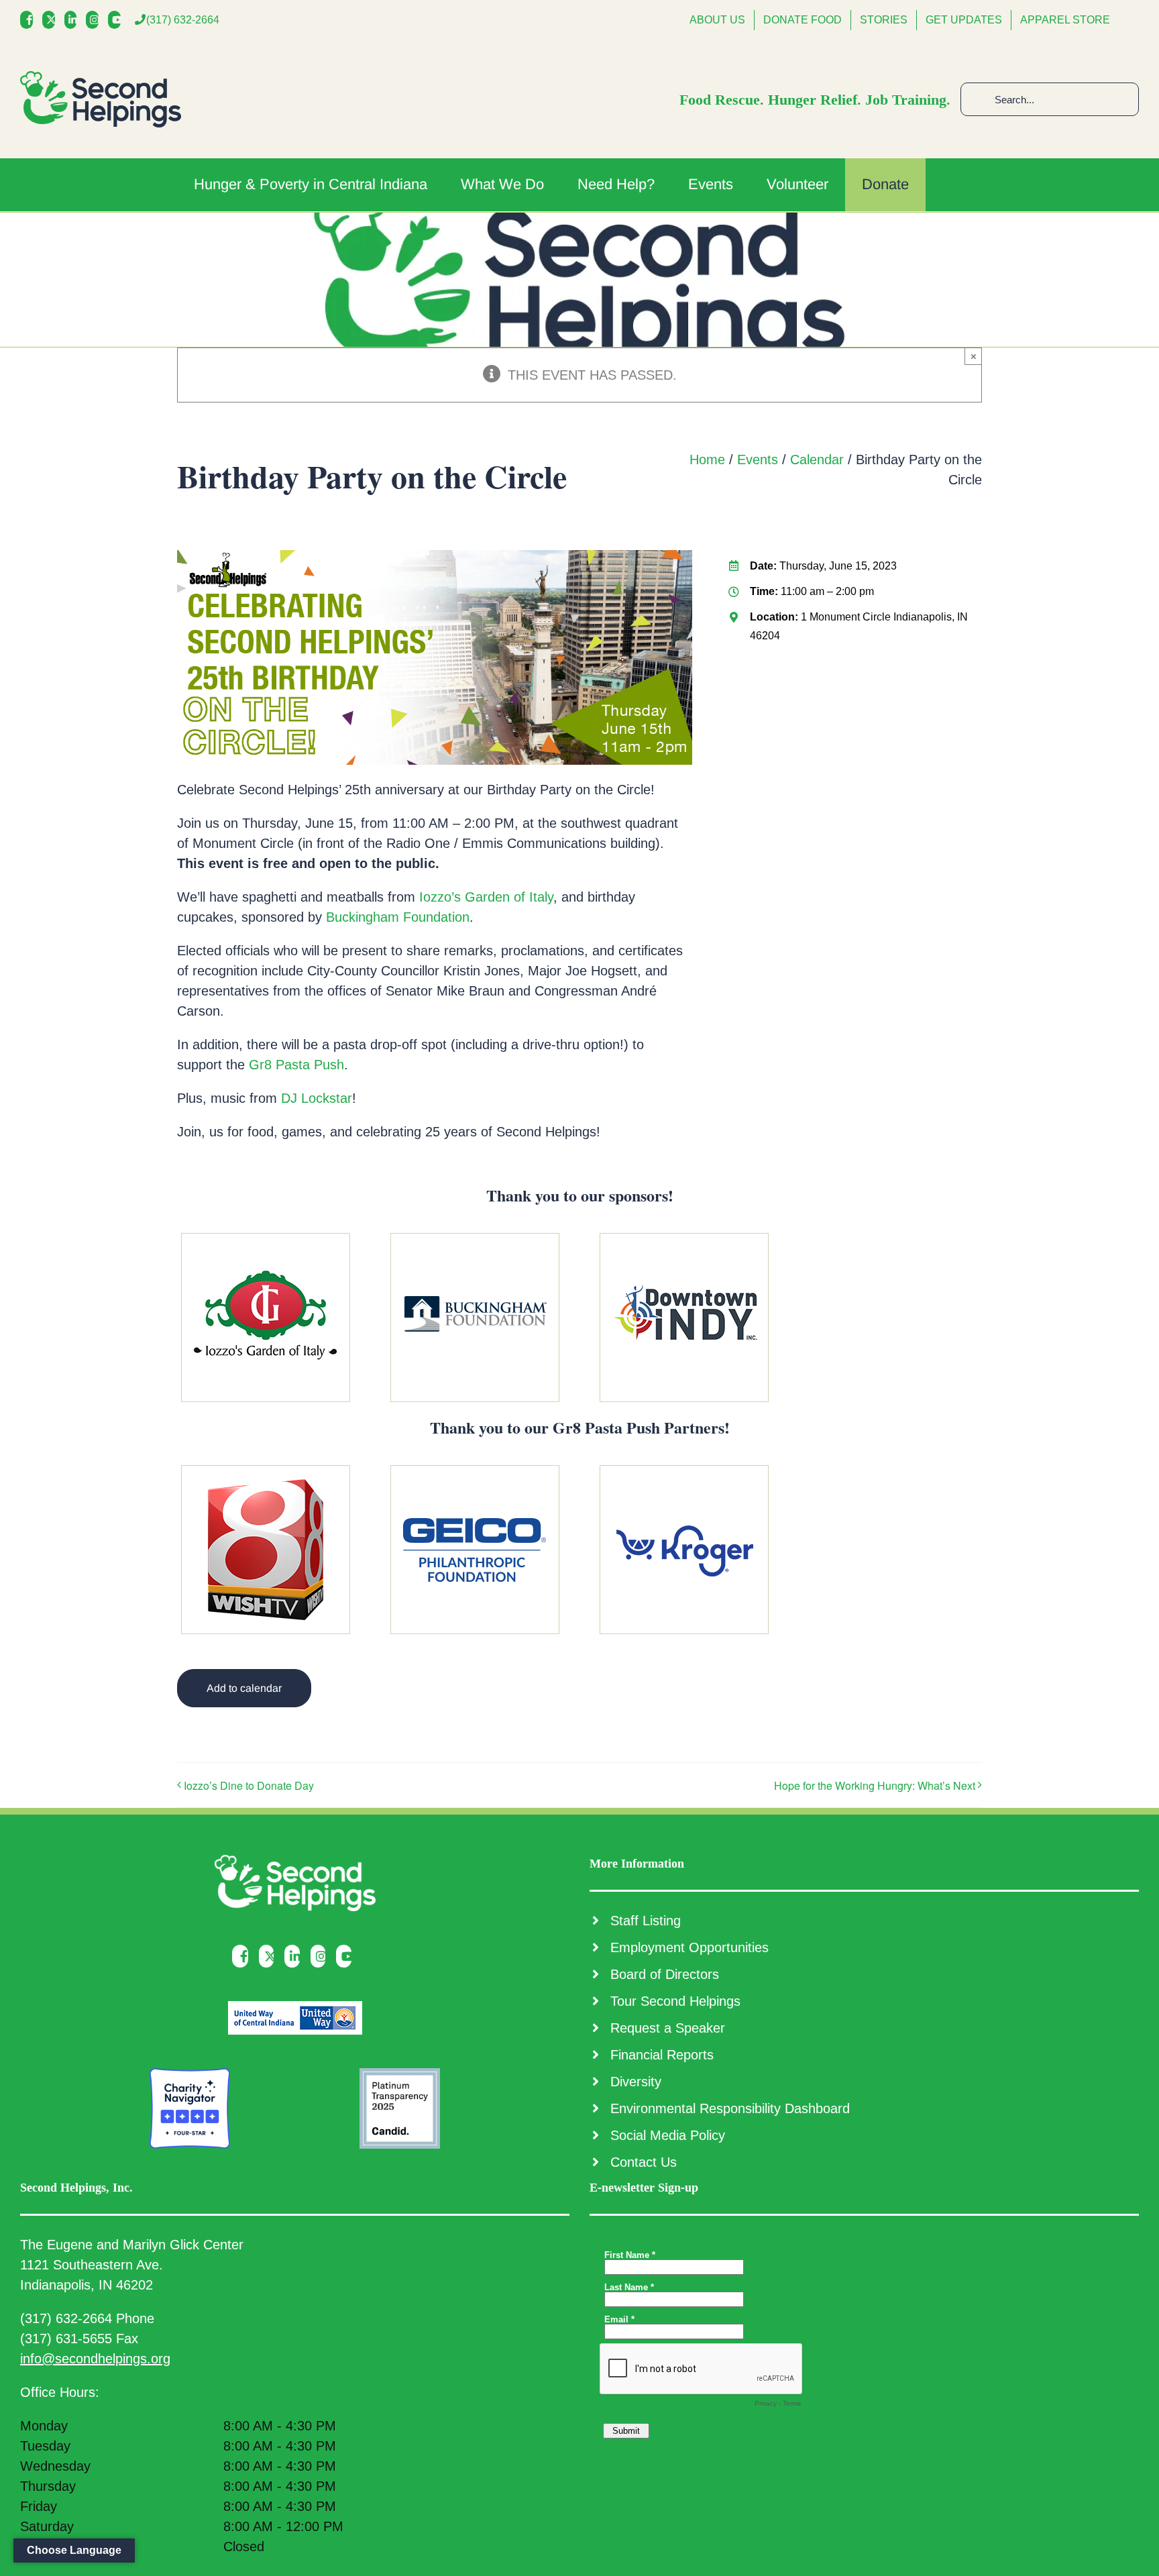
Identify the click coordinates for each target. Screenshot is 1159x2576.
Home (707, 460)
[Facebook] (30, 20)
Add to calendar (244, 1688)
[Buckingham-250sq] (475, 1240)
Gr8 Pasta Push (296, 1065)
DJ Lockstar (317, 1098)
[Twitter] (52, 20)
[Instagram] (96, 20)
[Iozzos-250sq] (266, 1240)
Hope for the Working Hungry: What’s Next (875, 1785)
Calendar (817, 460)
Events (758, 460)
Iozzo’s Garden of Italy (486, 897)
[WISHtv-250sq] (266, 1472)
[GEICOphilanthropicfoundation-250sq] (475, 1472)
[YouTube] (118, 20)
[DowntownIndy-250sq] (684, 1240)
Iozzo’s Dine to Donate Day (249, 1785)
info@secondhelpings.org (95, 2359)
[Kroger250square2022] (684, 1472)
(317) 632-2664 (183, 20)
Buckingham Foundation (398, 917)
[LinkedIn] (74, 20)
